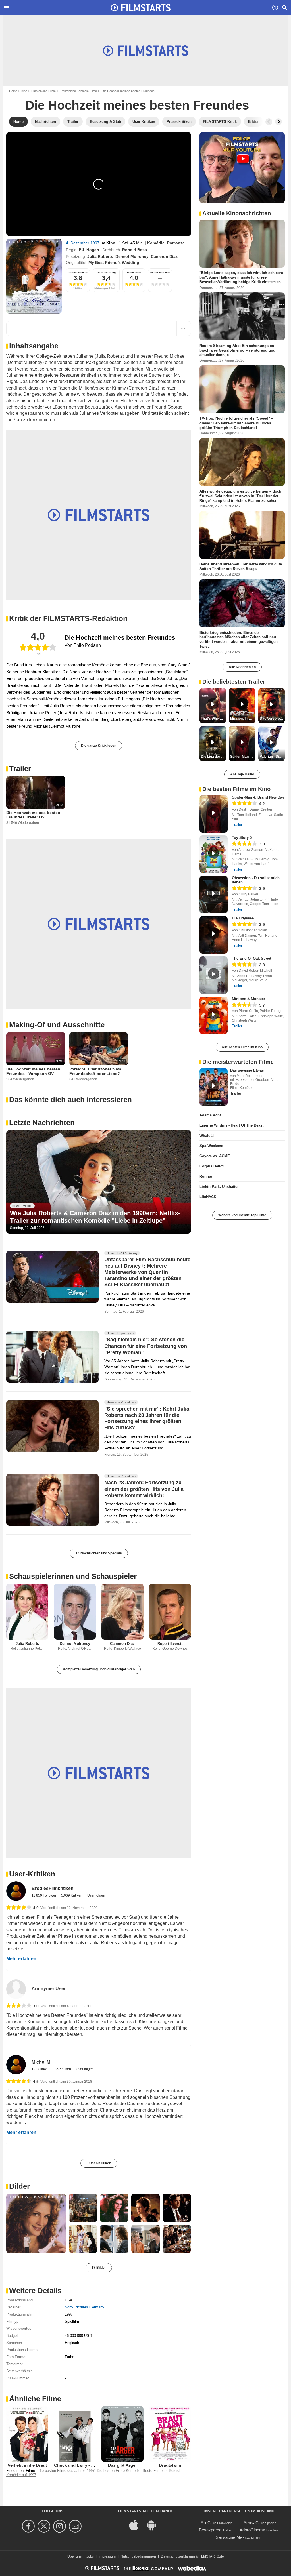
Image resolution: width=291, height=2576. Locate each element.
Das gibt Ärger (122, 2465)
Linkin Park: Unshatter (219, 1187)
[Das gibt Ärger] (122, 2434)
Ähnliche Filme (35, 2399)
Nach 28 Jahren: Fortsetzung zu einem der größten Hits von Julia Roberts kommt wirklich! (144, 1489)
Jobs (90, 2556)
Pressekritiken (78, 272)
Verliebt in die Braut (27, 2465)
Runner (206, 1176)
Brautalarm (170, 2465)
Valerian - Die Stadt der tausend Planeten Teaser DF (272, 757)
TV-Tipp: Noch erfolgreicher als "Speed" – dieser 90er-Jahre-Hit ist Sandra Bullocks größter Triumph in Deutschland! (236, 423)
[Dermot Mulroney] (75, 1612)
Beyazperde (210, 2530)
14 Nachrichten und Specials (99, 1553)
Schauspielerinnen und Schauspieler (73, 1576)
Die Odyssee (243, 918)
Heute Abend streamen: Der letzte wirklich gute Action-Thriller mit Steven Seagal (241, 566)
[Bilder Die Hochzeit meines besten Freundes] (36, 2223)
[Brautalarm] (170, 2434)
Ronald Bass (135, 250)
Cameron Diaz (164, 256)
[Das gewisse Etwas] (214, 1087)
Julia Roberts (100, 256)
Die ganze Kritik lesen (99, 746)
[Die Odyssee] (214, 935)
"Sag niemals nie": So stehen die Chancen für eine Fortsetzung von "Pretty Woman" (146, 1346)
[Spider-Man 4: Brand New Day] (214, 814)
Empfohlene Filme (43, 91)
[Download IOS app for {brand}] (137, 2525)
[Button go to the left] (269, 122)
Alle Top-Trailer (242, 774)
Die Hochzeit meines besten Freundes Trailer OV (33, 815)
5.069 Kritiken (72, 1895)
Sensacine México (233, 2537)
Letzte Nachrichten (42, 1123)
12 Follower (41, 2069)
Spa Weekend (211, 1146)
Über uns (74, 2556)
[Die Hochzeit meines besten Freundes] (34, 276)
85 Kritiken (63, 2069)
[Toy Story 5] (214, 854)
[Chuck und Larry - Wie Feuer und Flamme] (75, 2434)
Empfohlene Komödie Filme (78, 91)
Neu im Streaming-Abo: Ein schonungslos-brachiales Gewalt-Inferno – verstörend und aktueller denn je (237, 350)
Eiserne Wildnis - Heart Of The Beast (231, 1125)
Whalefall (208, 1136)
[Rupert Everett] (170, 1612)
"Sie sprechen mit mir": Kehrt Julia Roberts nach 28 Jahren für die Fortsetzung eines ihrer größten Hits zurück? (147, 1419)
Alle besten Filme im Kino (242, 1047)
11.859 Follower (44, 1895)
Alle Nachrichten (242, 667)
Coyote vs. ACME (215, 1156)
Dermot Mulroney (132, 256)
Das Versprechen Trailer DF (272, 719)
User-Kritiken (32, 1874)
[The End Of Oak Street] (214, 975)
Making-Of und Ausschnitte (57, 1025)
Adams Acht (210, 1115)
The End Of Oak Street (251, 958)
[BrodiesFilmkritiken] (16, 1891)
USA (69, 2300)
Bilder (19, 2186)
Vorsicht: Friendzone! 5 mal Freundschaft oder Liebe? (96, 1071)
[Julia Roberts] (27, 1612)
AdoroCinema (252, 2530)
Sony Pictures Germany (85, 2307)
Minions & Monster (249, 999)
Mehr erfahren (21, 1959)
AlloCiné (208, 2523)
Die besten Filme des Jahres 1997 (66, 2471)
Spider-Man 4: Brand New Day (258, 797)
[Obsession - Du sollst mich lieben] (214, 895)
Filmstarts (134, 272)
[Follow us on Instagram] (60, 2526)
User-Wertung (106, 272)
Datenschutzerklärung (178, 2556)
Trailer (20, 769)
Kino (24, 91)
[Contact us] (76, 2526)
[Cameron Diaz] (122, 1612)
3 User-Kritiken (99, 2163)
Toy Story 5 (242, 838)
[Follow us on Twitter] (45, 2526)
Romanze (176, 243)
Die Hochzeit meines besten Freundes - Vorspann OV (33, 1071)
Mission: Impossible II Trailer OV (243, 719)
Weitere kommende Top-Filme (242, 1215)
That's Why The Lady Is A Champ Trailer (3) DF (213, 719)
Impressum (107, 2556)
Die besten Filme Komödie (119, 2471)
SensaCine (254, 2523)
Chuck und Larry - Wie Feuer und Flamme (95, 2465)
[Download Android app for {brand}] (154, 2525)
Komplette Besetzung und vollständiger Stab (99, 1669)
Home (13, 91)
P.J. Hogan (89, 250)
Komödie (156, 243)
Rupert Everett (170, 1644)
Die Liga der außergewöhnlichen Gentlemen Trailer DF (213, 757)
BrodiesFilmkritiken (53, 1888)
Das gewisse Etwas (247, 1070)
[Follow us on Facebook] (29, 2526)
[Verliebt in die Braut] (27, 2434)
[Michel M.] (16, 2065)
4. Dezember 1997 (83, 243)
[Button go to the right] (278, 122)
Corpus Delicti (212, 1166)
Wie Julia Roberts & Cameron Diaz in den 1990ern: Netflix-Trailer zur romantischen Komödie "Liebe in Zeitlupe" (95, 1217)
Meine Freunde (160, 272)
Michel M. (41, 2062)
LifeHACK (208, 1197)
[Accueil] (141, 8)
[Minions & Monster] (214, 1015)
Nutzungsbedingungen (138, 2556)
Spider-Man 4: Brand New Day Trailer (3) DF (243, 757)
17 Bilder (99, 2268)
